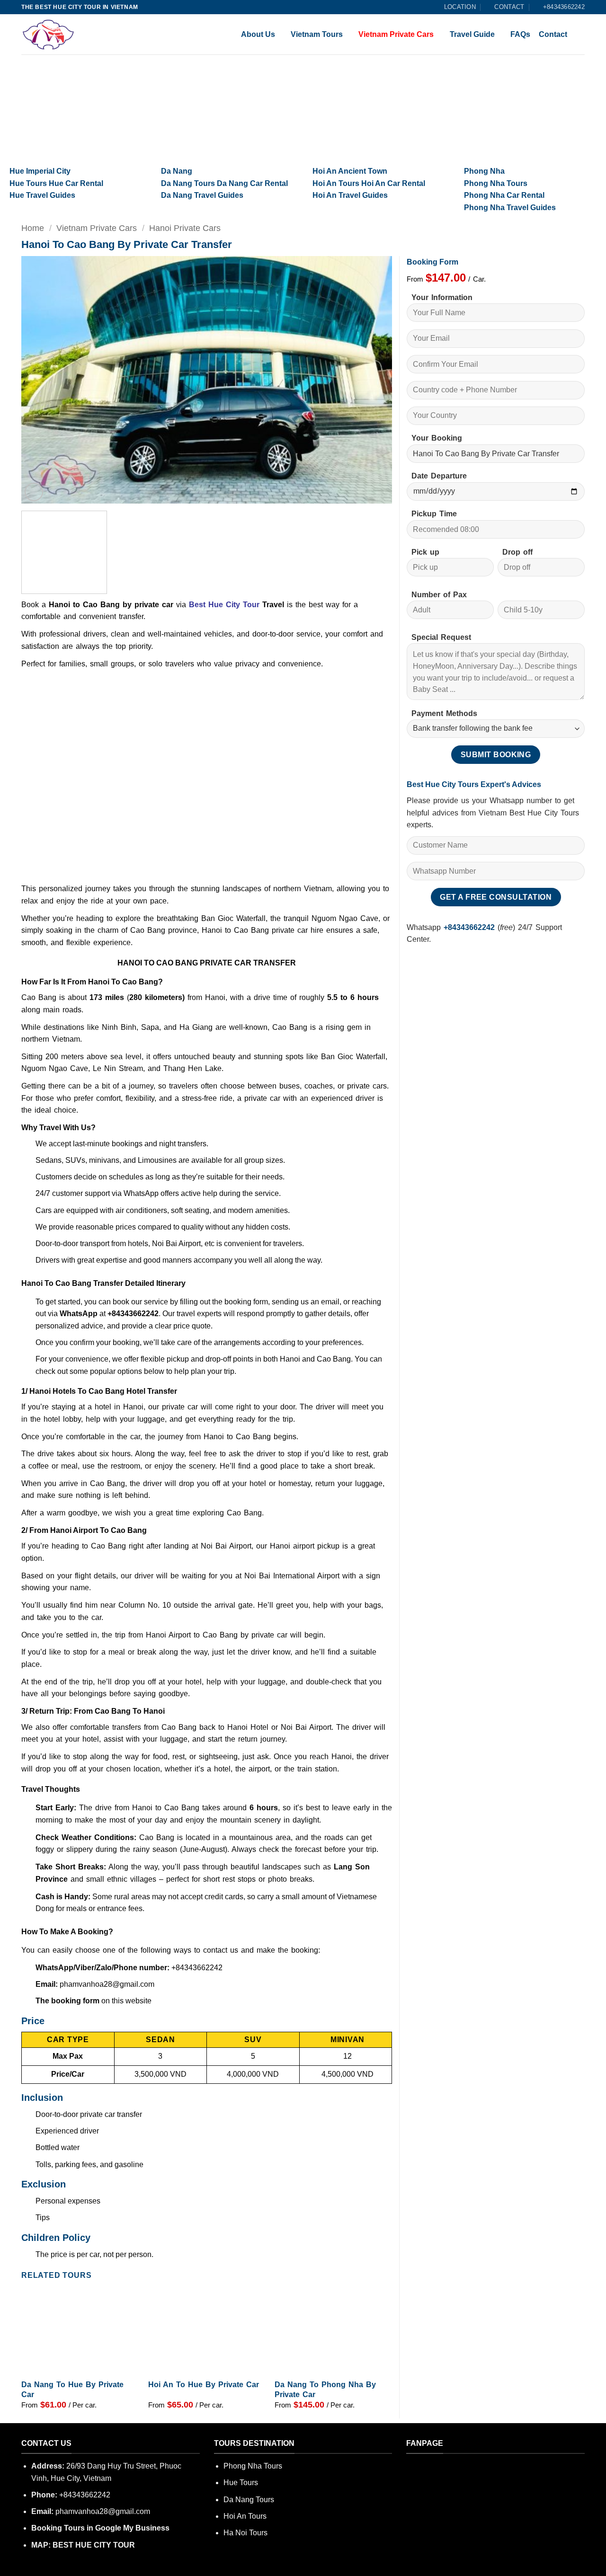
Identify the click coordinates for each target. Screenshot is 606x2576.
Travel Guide (472, 34)
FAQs (520, 34)
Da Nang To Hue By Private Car (72, 2390)
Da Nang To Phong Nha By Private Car (325, 2390)
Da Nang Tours (249, 2500)
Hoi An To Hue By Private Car (204, 2385)
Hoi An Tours (245, 2516)
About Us (258, 34)
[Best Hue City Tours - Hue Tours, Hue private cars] (59, 34)
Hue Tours (241, 2483)
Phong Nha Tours (253, 2466)
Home (33, 228)
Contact (553, 34)
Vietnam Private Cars (396, 34)
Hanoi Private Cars (185, 228)
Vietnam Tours (317, 34)
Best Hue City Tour (224, 605)
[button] (34, 492)
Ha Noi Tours (245, 2533)
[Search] (580, 34)
